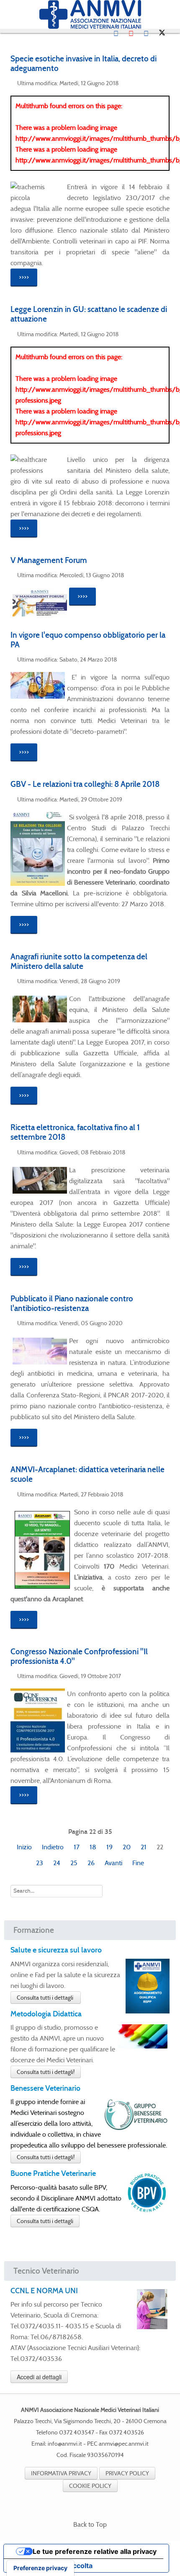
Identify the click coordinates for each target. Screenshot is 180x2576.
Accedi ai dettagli (39, 2377)
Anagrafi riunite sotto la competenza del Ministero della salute (79, 961)
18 (93, 1847)
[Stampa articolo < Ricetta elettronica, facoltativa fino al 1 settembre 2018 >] (157, 1152)
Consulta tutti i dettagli (46, 1998)
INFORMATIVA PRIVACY (61, 2473)
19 (109, 1847)
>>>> (24, 277)
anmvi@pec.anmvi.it (124, 2444)
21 (144, 1847)
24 (57, 1863)
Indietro (53, 1847)
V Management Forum (49, 560)
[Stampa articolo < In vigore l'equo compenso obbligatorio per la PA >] (157, 659)
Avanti (113, 1863)
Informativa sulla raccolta (51, 2566)
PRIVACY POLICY (127, 2473)
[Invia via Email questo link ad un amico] (167, 82)
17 (77, 1847)
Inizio (24, 1847)
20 (127, 1847)
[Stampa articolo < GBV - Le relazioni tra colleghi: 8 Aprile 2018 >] (157, 799)
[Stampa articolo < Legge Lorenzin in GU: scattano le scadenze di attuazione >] (157, 333)
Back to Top (90, 2524)
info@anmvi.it (65, 2444)
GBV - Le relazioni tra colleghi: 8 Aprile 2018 (85, 784)
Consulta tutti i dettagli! (46, 2072)
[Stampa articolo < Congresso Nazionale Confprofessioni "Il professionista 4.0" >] (157, 1675)
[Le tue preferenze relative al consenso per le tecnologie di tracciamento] (40, 2568)
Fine (138, 1863)
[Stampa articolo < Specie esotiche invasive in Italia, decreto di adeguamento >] (157, 82)
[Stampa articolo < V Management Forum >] (157, 574)
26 (91, 1863)
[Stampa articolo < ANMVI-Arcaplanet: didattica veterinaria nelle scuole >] (157, 1493)
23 (40, 1863)
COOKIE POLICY (90, 2486)
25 (74, 1863)
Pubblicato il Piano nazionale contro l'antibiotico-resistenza (72, 1303)
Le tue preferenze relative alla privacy (95, 2551)
